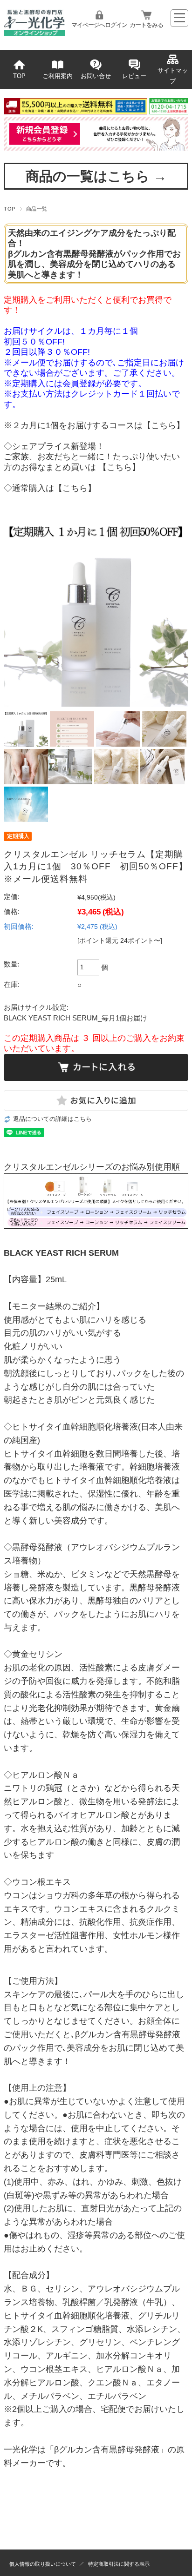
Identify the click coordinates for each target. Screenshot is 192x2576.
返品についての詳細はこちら (52, 1119)
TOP (19, 76)
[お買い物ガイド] (96, 112)
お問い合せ (96, 76)
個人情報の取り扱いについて (43, 2564)
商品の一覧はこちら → (96, 176)
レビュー (134, 76)
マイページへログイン (99, 25)
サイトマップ (173, 76)
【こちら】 (164, 425)
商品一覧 (37, 209)
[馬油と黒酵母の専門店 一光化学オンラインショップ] (34, 33)
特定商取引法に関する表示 (119, 2564)
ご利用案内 (58, 76)
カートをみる (146, 25)
